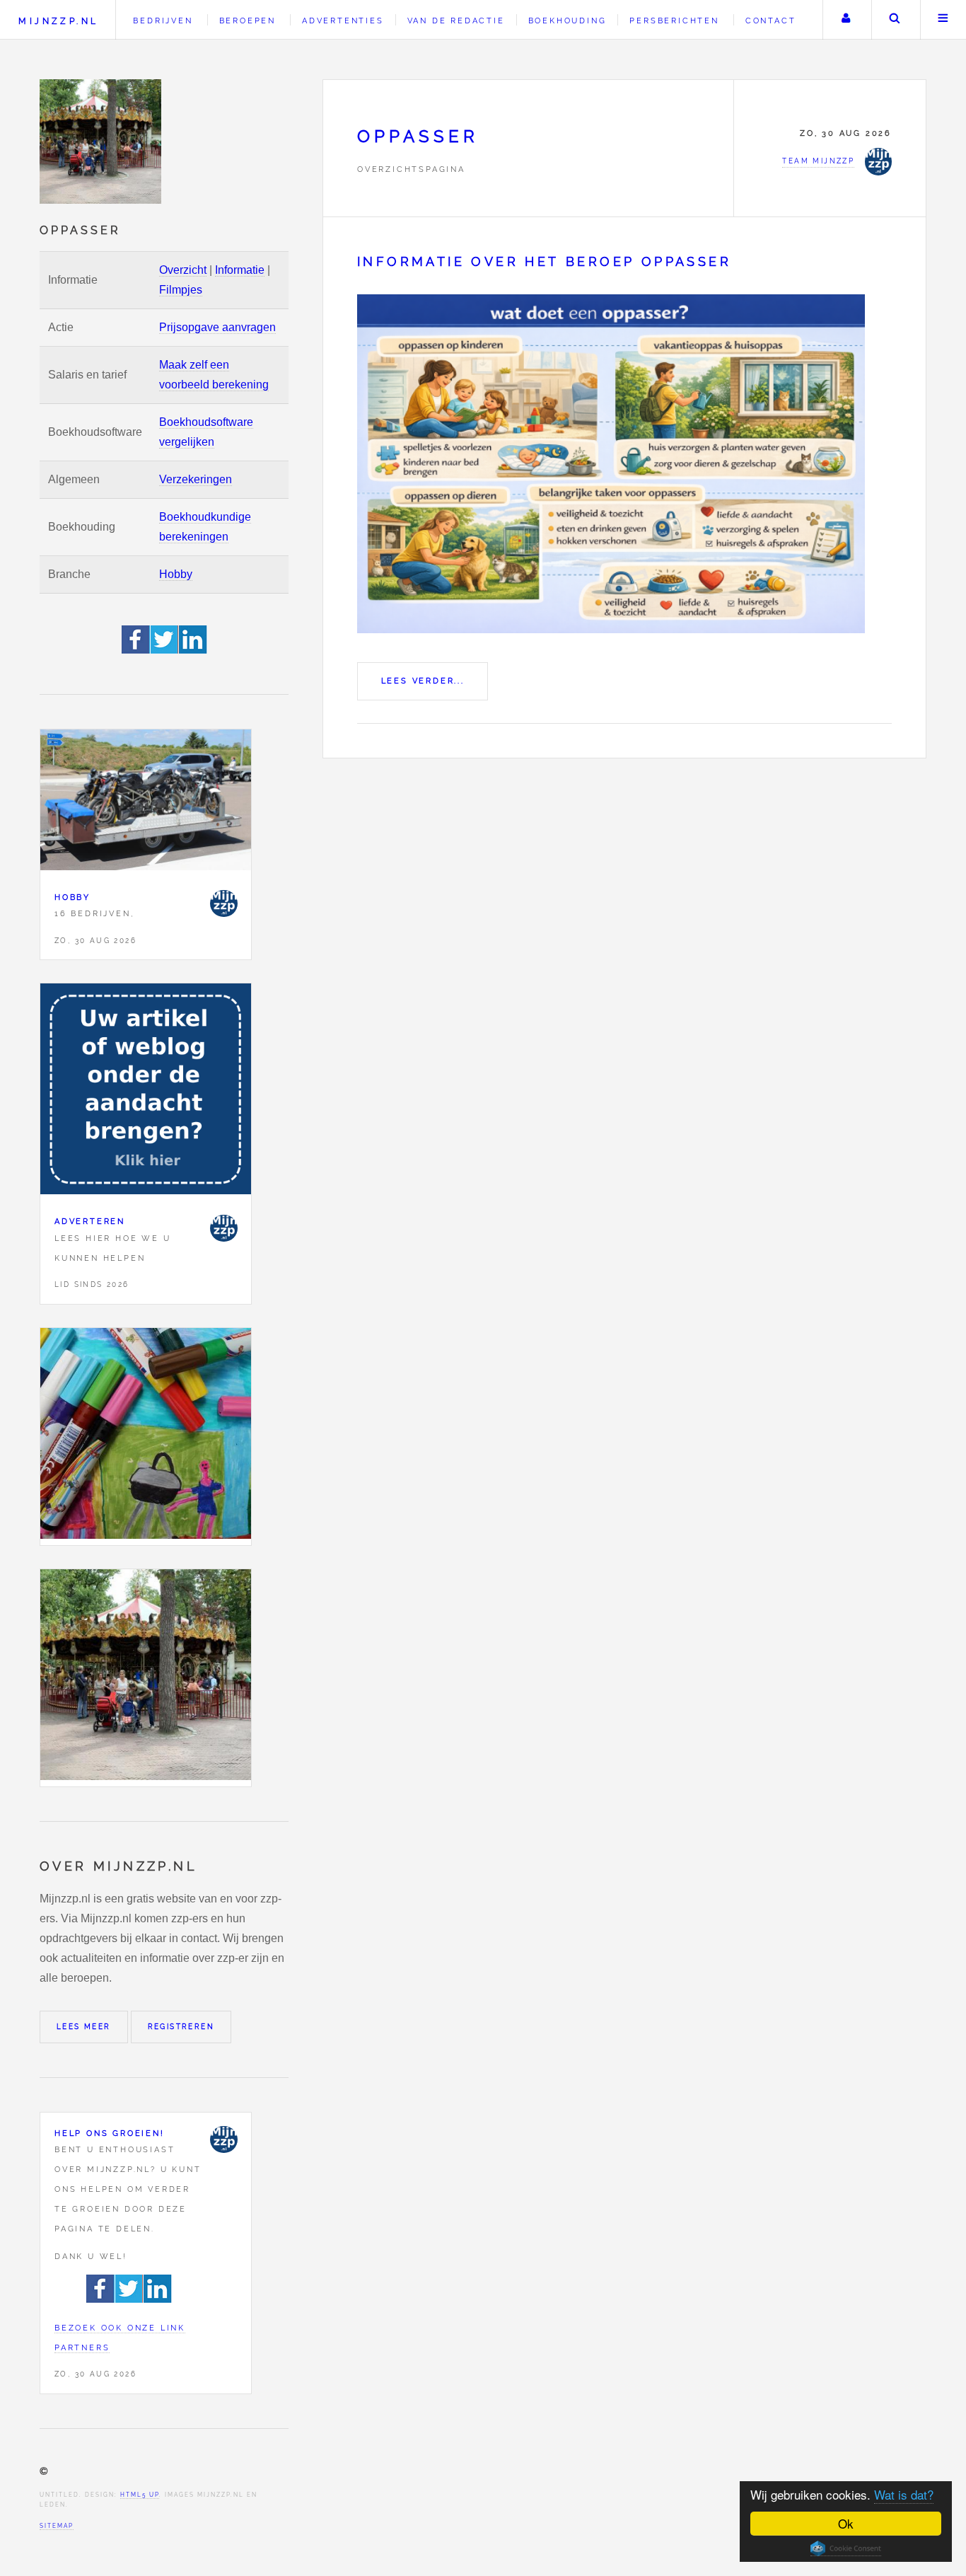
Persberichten (674, 21)
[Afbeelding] (146, 1437)
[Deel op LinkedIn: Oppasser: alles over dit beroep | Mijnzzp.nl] (193, 650)
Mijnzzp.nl (58, 21)
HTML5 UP (140, 2495)
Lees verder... (423, 681)
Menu (943, 20)
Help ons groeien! (110, 2133)
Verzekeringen (196, 479)
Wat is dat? (904, 2494)
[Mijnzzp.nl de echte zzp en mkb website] (102, 141)
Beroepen (248, 21)
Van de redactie (456, 21)
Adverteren (90, 1221)
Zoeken (895, 20)
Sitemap (57, 2526)
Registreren (181, 2027)
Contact (771, 21)
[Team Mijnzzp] (223, 903)
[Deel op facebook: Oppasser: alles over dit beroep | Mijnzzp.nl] (136, 650)
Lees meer (84, 2027)
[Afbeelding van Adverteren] (146, 1092)
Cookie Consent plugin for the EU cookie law (846, 2548)
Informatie (240, 270)
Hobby (176, 574)
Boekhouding (568, 21)
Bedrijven (163, 21)
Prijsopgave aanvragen (217, 327)
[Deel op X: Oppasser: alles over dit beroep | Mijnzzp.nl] (165, 650)
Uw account (846, 20)
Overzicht (183, 270)
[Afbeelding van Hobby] (146, 803)
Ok (846, 2523)
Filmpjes (181, 290)
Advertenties (343, 21)
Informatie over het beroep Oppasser (544, 261)
